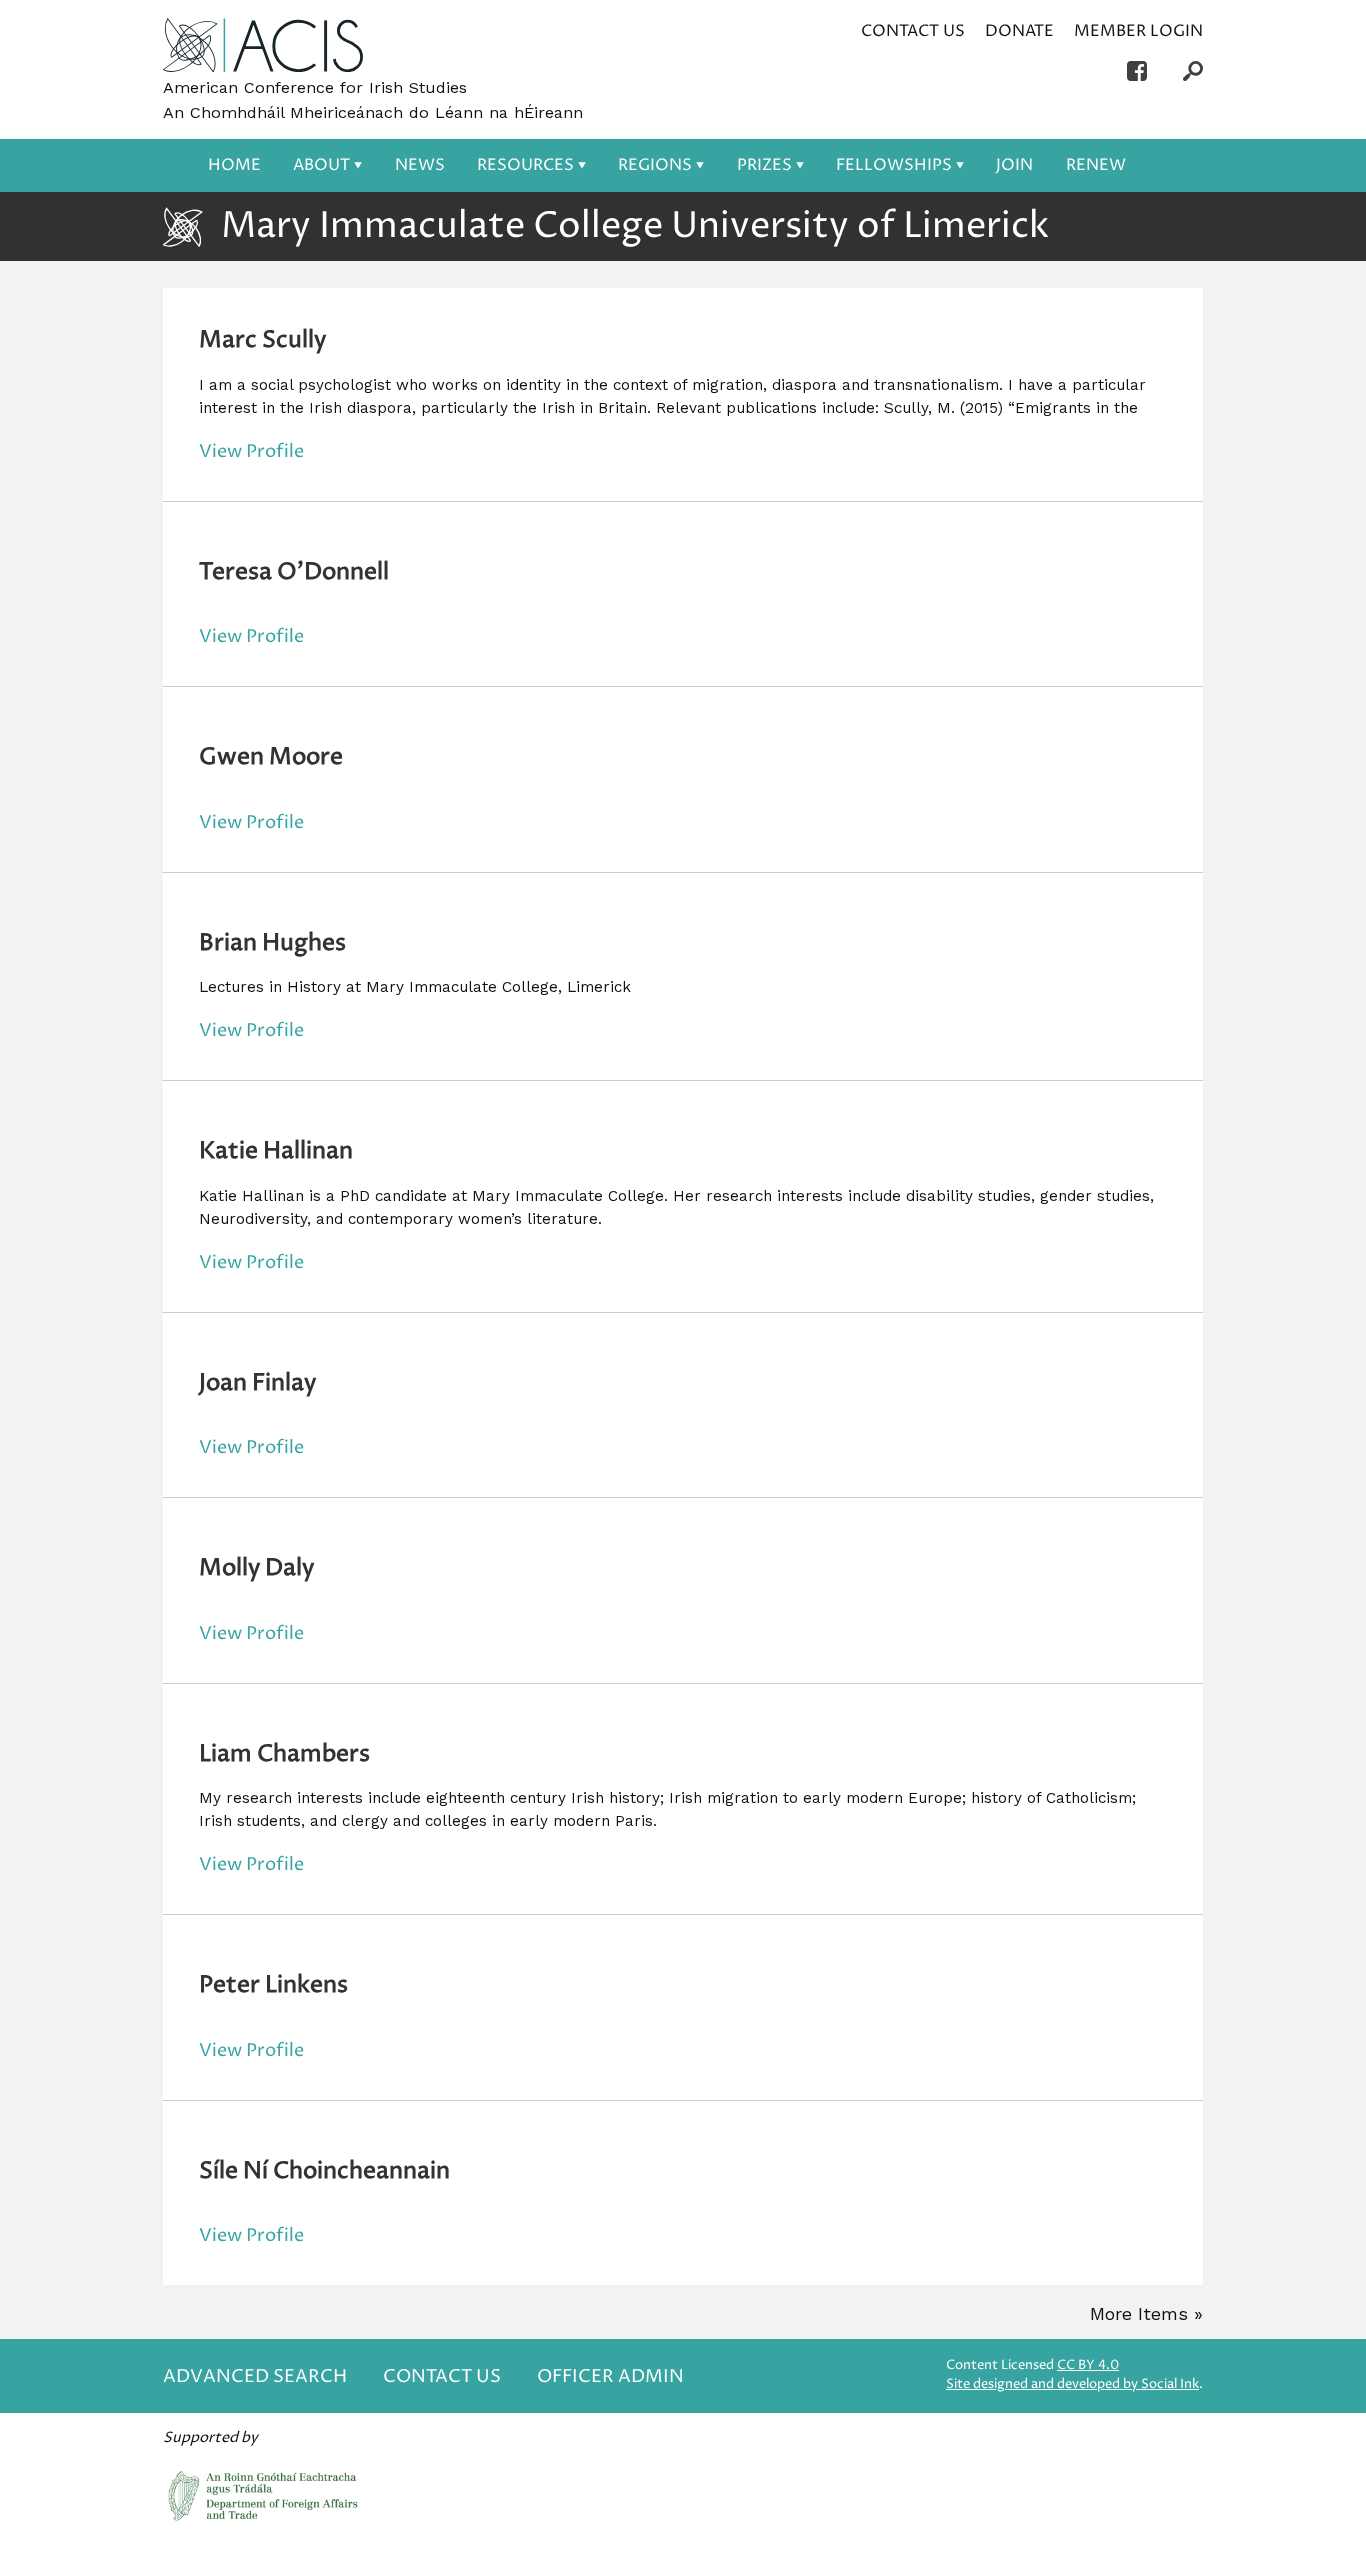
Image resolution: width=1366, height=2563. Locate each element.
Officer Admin (610, 2376)
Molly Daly (256, 1568)
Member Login (1138, 31)
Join (1014, 165)
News (420, 165)
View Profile (251, 451)
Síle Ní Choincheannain (324, 2171)
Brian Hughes (272, 943)
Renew (1096, 165)
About (321, 165)
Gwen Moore (271, 757)
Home (234, 165)
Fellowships (894, 165)
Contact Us (913, 31)
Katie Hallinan (276, 1151)
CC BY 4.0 (1088, 2365)
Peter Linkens (273, 1985)
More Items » (1146, 2313)
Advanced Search (255, 2376)
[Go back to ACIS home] (263, 47)
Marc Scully (262, 340)
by (1072, 2384)
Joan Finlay (257, 1383)
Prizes (764, 165)
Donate (1019, 31)
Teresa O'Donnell (294, 572)
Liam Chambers (284, 1754)
